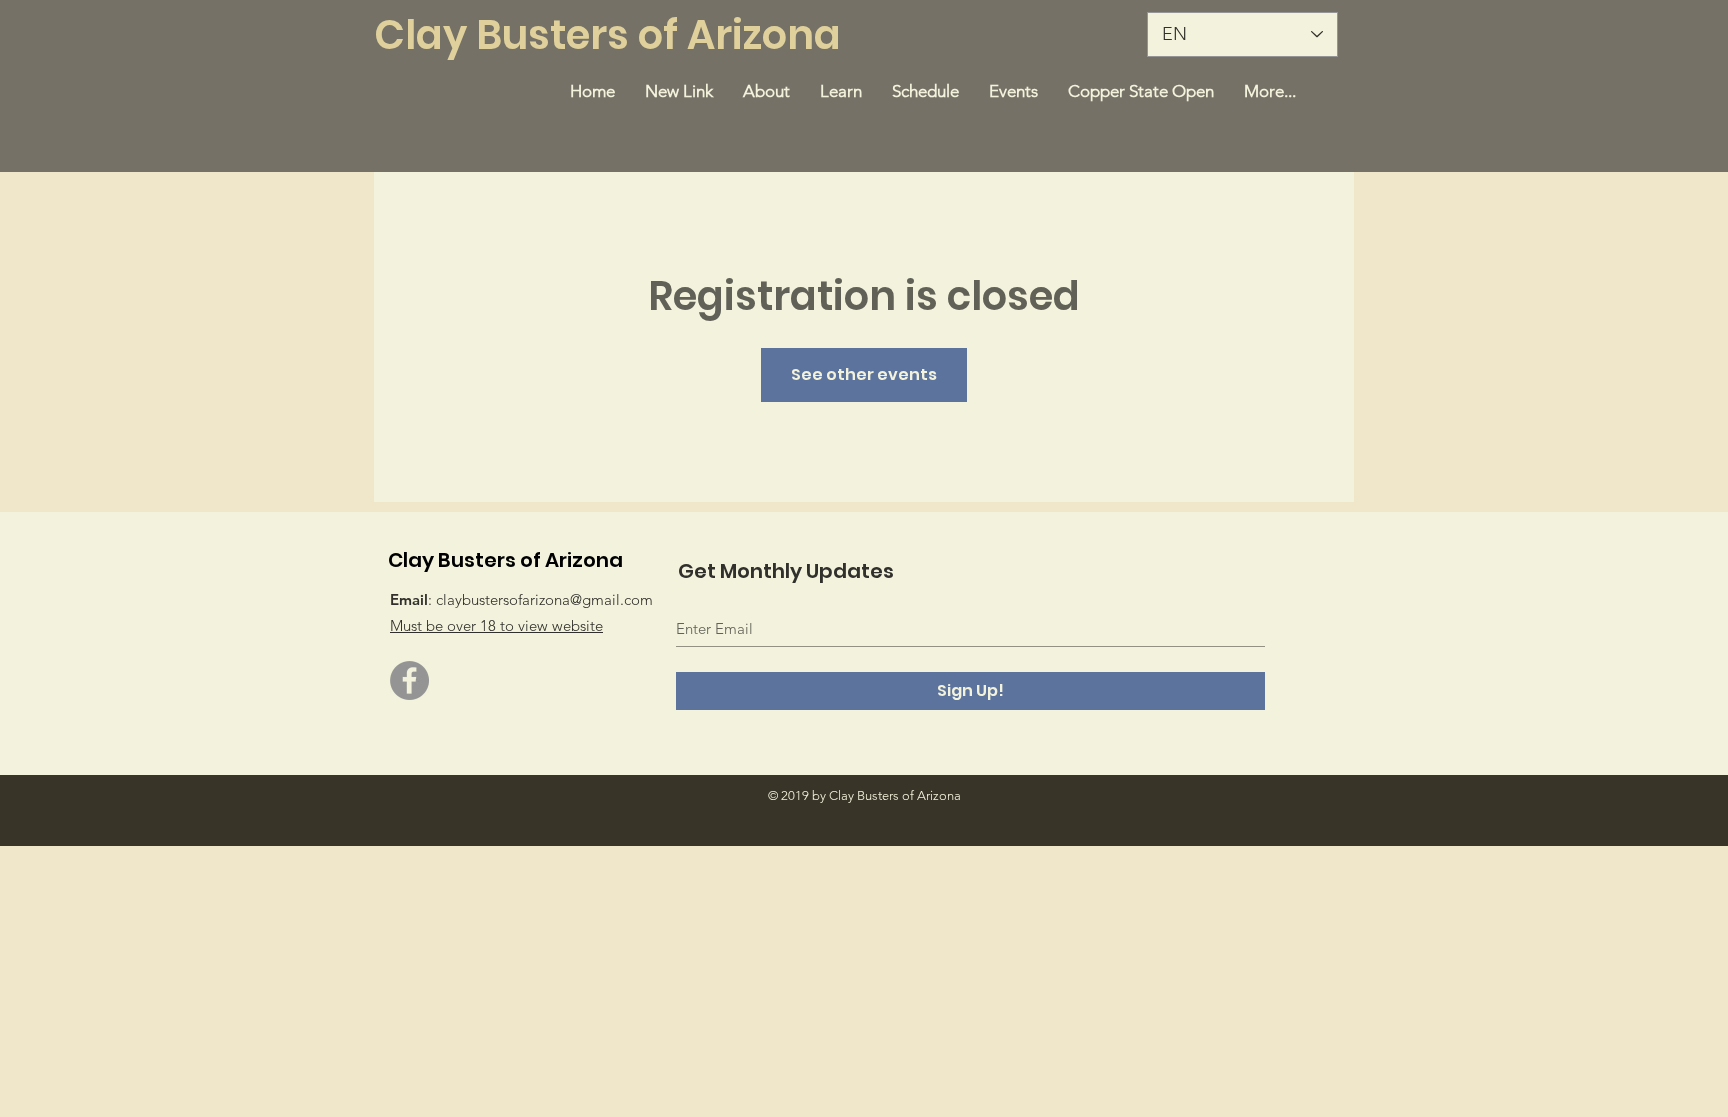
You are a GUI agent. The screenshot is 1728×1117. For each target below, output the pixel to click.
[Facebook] (409, 680)
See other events (864, 374)
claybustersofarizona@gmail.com (544, 599)
